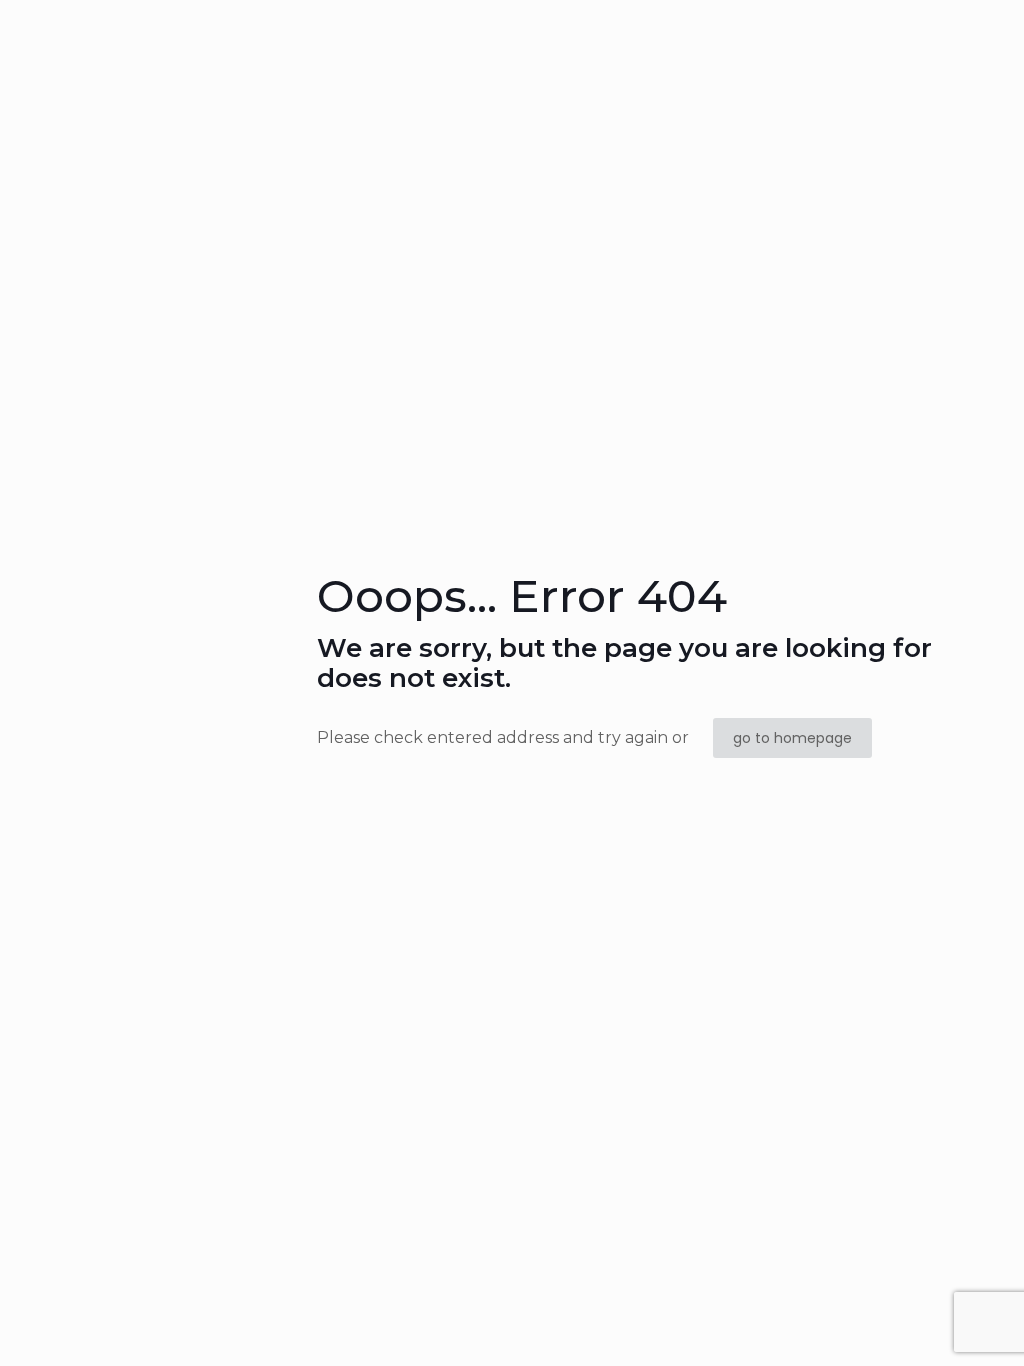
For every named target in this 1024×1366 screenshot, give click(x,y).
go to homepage (792, 738)
